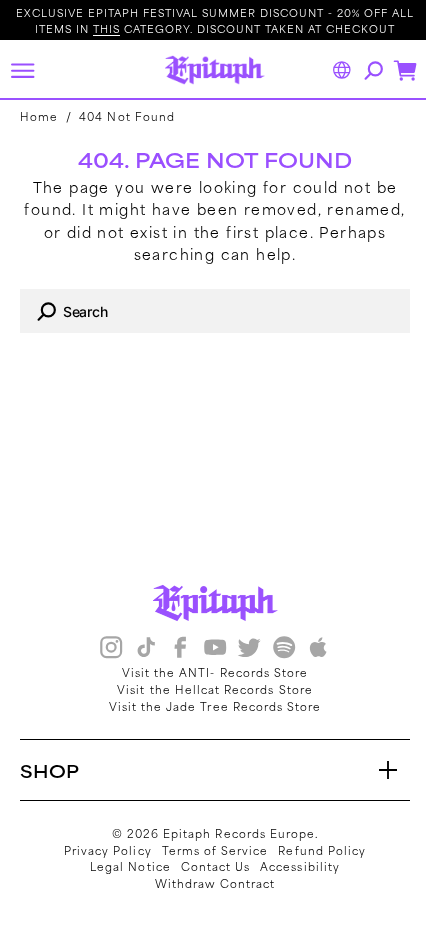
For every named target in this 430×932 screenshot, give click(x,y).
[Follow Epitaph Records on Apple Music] (311, 649)
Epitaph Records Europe (232, 833)
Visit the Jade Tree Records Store (207, 706)
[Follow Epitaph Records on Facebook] (173, 649)
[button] (22, 70)
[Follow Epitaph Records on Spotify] (276, 649)
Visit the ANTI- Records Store (207, 672)
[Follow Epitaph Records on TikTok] (138, 649)
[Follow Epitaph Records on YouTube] (207, 649)
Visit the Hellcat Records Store (208, 689)
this (106, 28)
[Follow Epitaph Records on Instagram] (104, 649)
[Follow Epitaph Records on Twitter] (242, 649)
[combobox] (207, 311)
